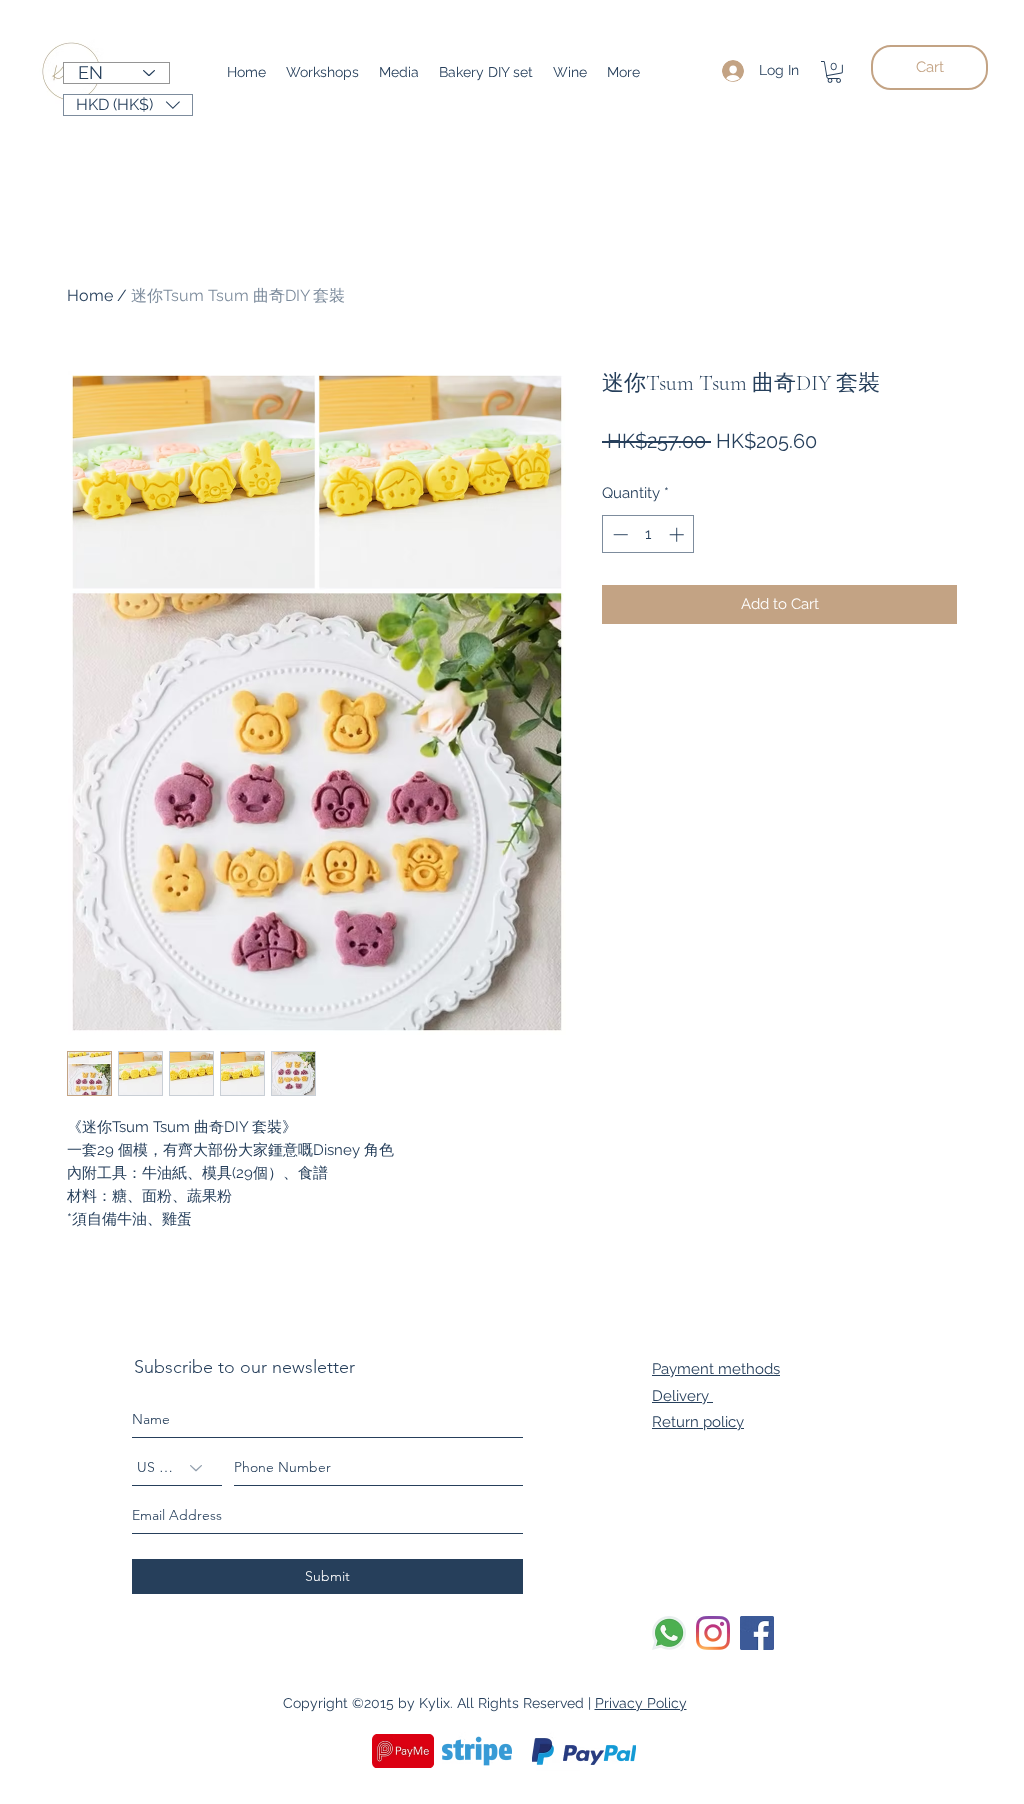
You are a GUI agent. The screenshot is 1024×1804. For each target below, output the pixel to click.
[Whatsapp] (669, 1633)
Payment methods (716, 1369)
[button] (834, 72)
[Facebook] (757, 1633)
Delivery (682, 1396)
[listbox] (128, 105)
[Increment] (678, 534)
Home (90, 295)
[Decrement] (618, 534)
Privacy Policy (641, 1703)
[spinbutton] (648, 534)
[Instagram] (713, 1633)
